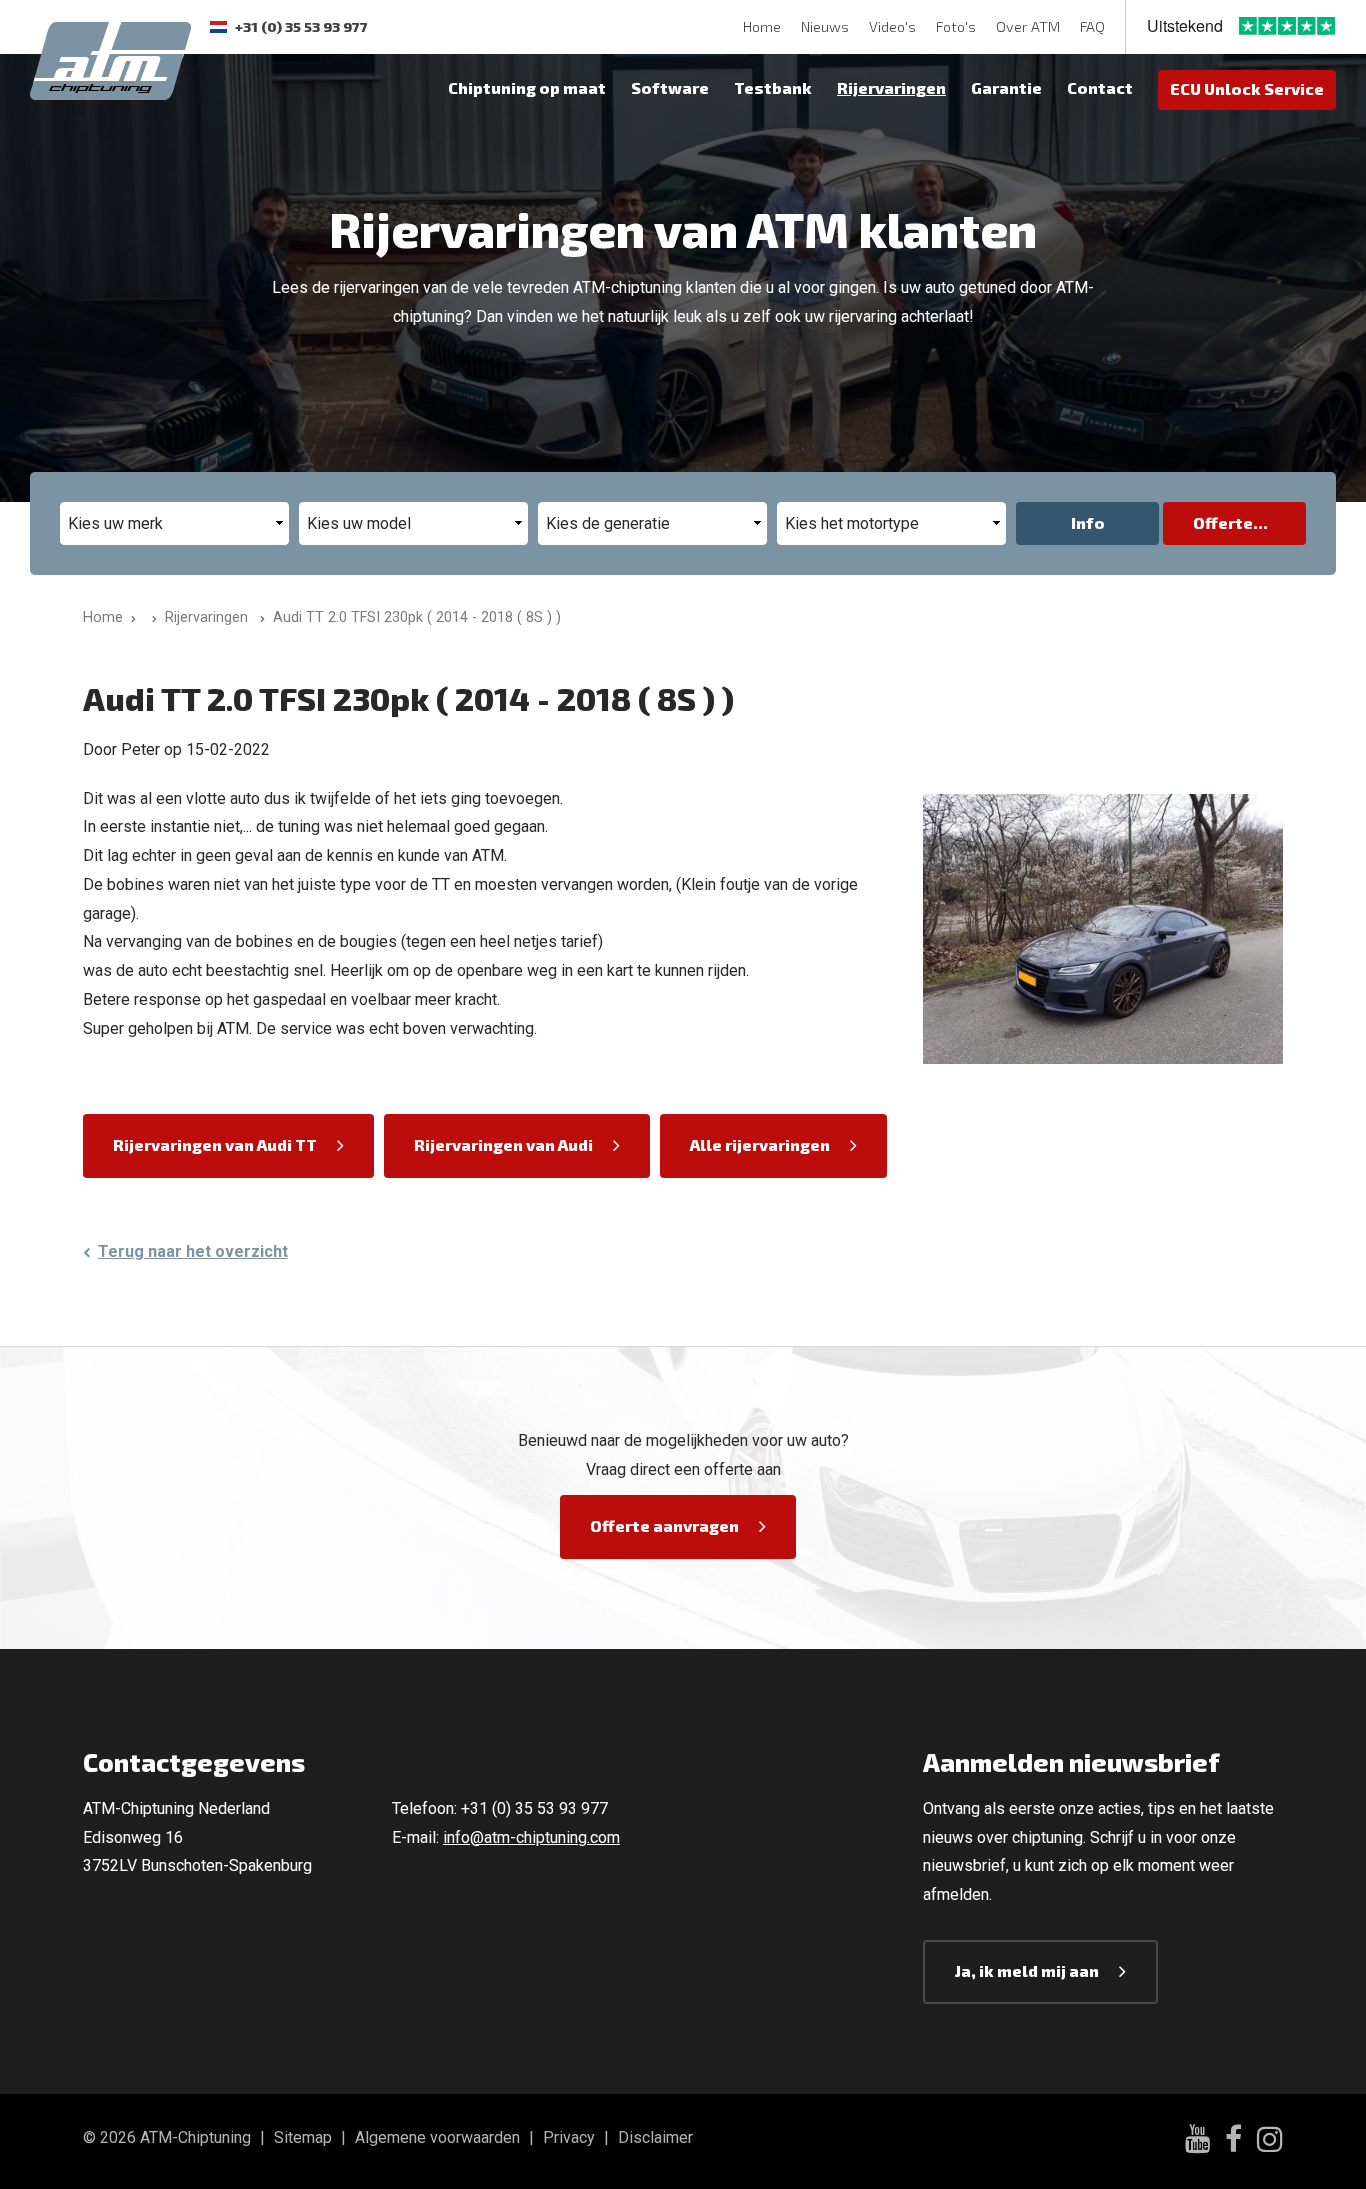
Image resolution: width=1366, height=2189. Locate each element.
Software (670, 87)
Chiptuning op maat (527, 87)
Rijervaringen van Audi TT (215, 1144)
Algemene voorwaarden (437, 2137)
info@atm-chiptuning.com (531, 1837)
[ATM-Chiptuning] (110, 58)
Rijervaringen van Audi (503, 1144)
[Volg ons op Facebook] (1233, 2142)
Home (762, 26)
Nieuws (825, 26)
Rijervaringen (891, 87)
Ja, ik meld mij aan (1027, 1970)
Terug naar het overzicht (193, 1251)
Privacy (569, 2137)
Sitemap (303, 2137)
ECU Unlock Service (1247, 88)
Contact (1100, 87)
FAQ (1092, 26)
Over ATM (1028, 26)
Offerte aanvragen (664, 1525)
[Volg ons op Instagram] (1270, 2142)
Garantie (1006, 87)
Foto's (956, 26)
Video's (892, 26)
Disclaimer (655, 2137)
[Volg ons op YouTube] (1197, 2141)
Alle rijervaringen (760, 1144)
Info (1088, 522)
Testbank (773, 87)
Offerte (1223, 522)
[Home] (150, 617)
